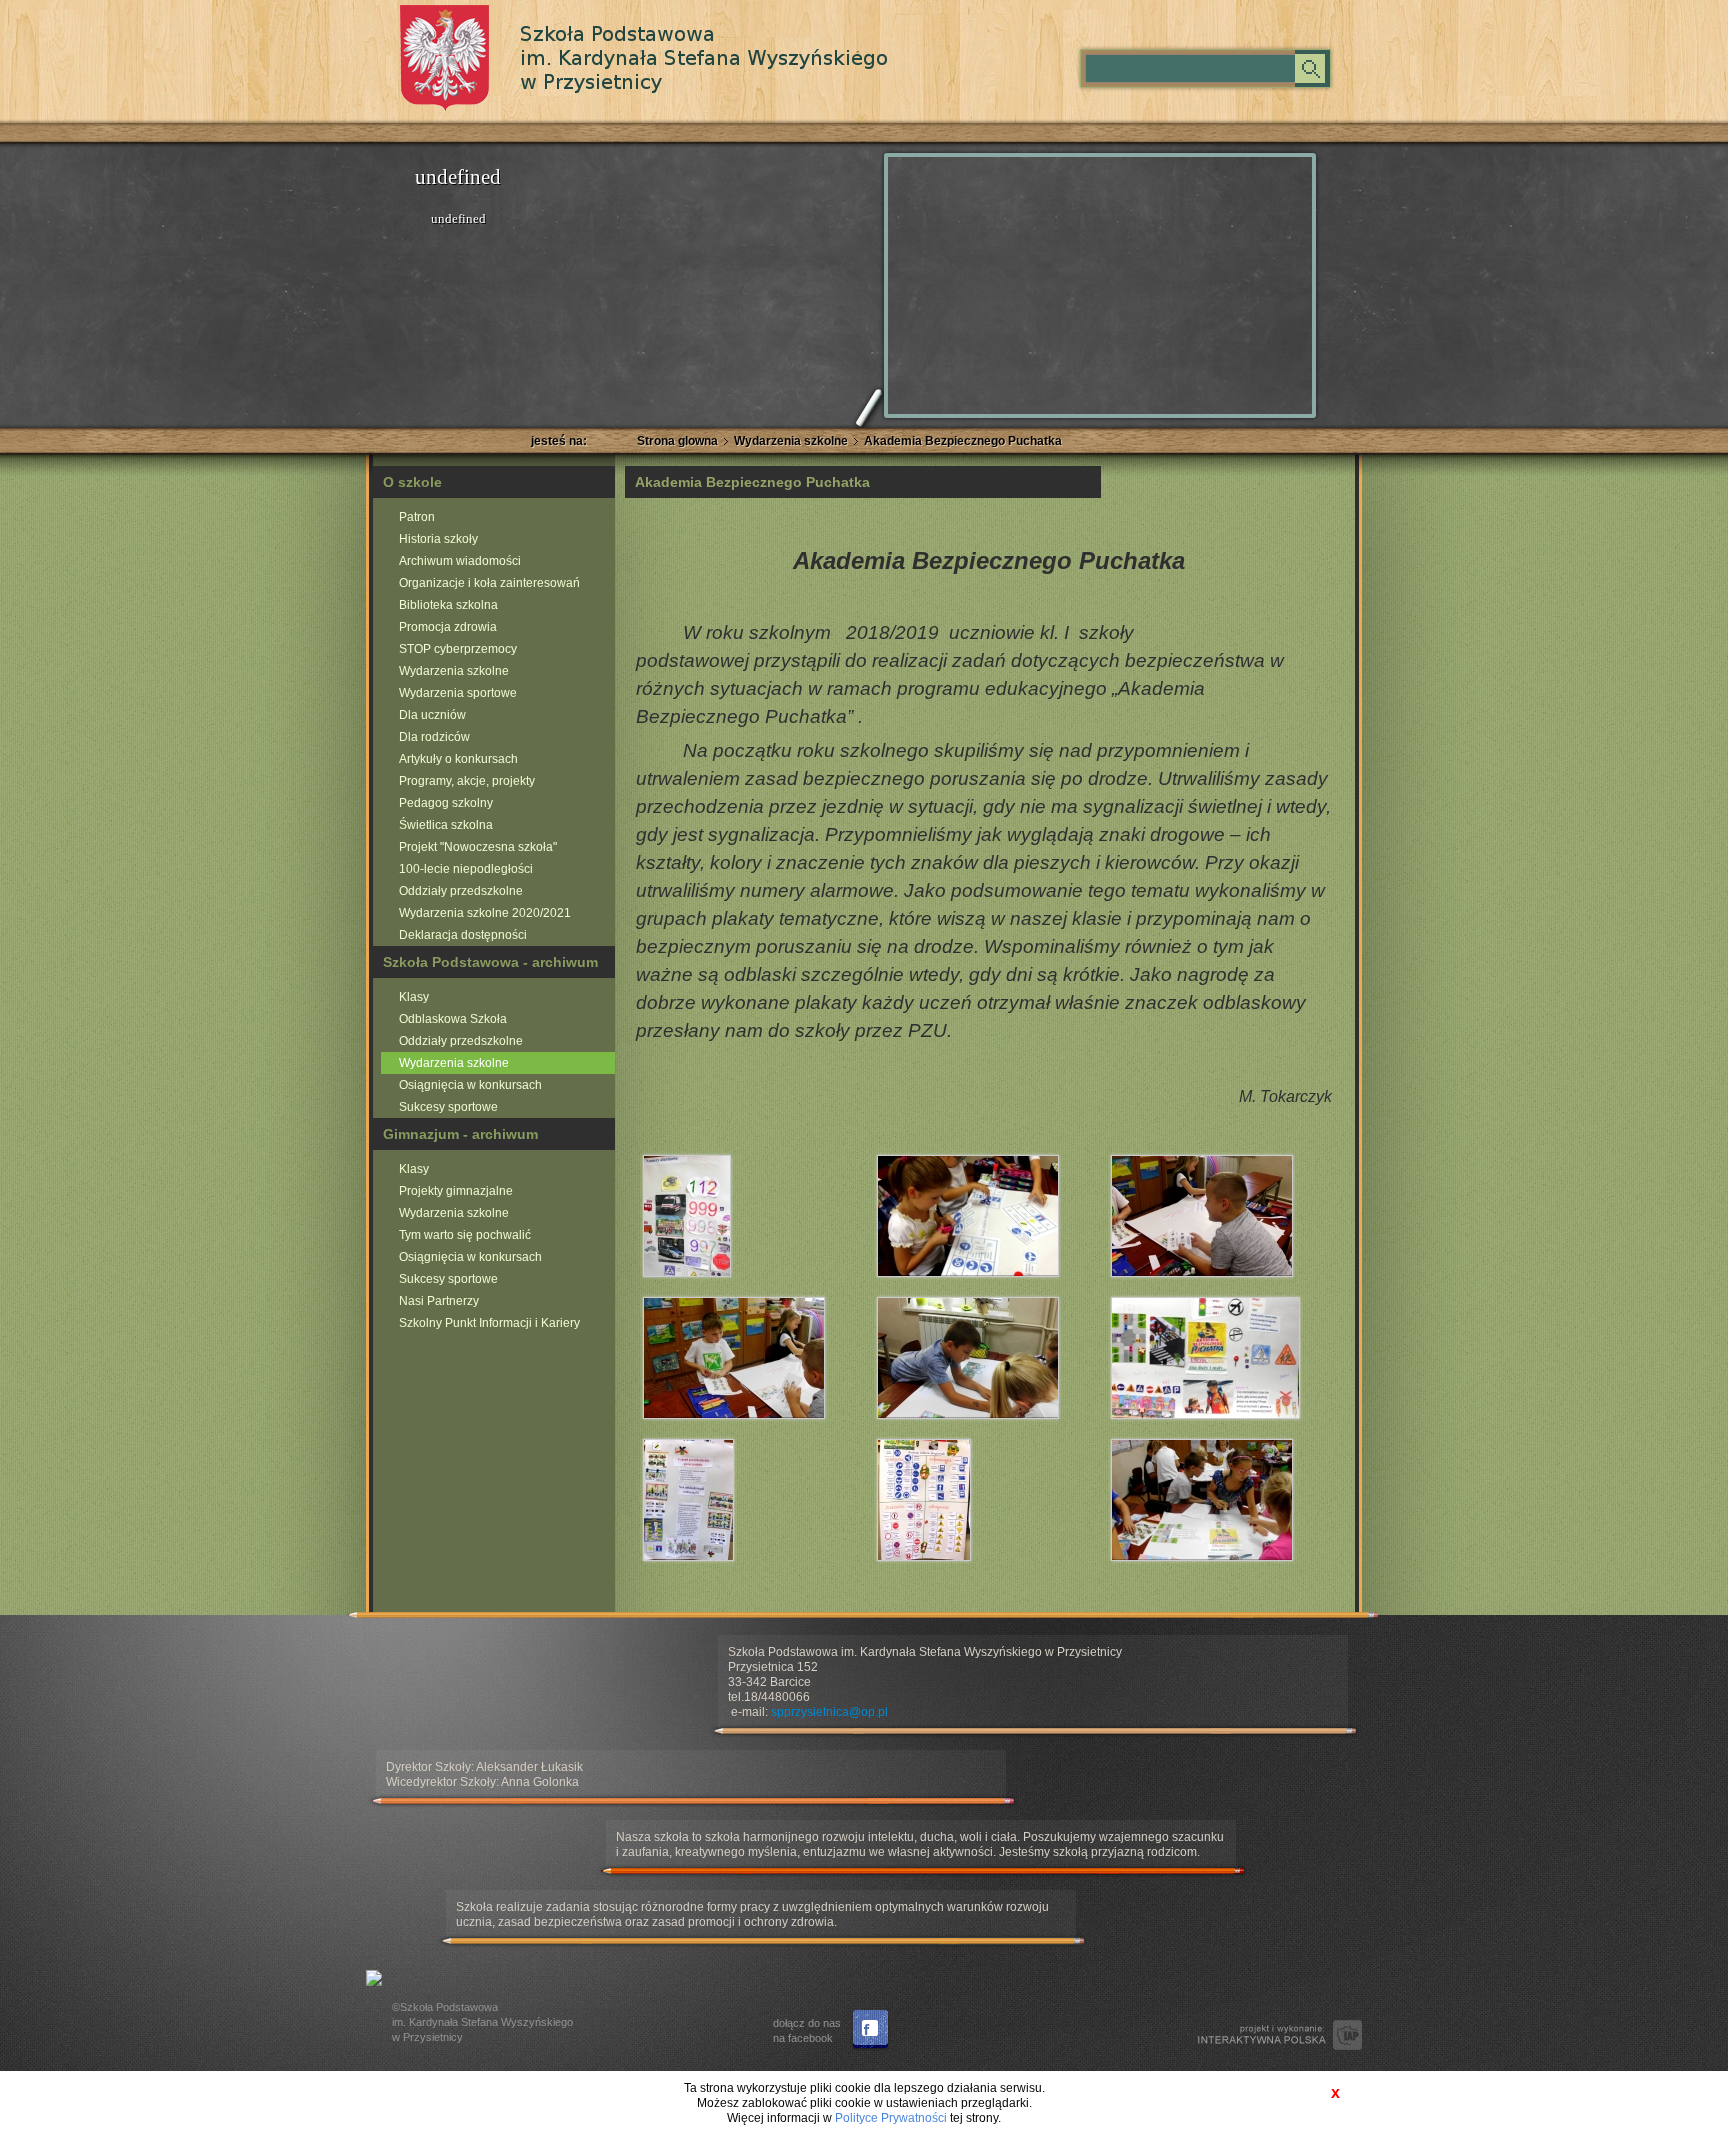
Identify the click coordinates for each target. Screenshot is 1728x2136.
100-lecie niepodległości (466, 869)
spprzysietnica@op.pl (829, 1712)
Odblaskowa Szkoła (453, 1019)
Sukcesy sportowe (448, 1107)
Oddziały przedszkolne (461, 891)
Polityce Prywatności (891, 2118)
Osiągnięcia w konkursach (470, 1085)
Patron (417, 517)
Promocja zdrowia (448, 627)
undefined (458, 177)
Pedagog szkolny (446, 803)
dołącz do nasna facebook (807, 2030)
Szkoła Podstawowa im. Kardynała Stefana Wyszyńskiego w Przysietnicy (645, 57)
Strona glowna (677, 441)
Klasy (414, 997)
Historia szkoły (438, 539)
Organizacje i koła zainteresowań (489, 583)
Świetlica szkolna (446, 825)
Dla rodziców (434, 737)
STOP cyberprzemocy (458, 649)
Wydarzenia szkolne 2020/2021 (485, 913)
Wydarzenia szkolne (791, 441)
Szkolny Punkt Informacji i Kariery (489, 1323)
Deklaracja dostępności (463, 935)
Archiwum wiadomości (460, 561)
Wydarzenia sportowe (458, 693)
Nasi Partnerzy (439, 1301)
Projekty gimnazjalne (456, 1191)
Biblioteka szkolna (448, 605)
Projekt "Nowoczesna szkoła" (478, 847)
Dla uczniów (432, 715)
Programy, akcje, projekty (467, 781)
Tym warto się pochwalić (465, 1235)
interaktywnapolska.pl (1280, 2035)
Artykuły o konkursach (458, 759)
